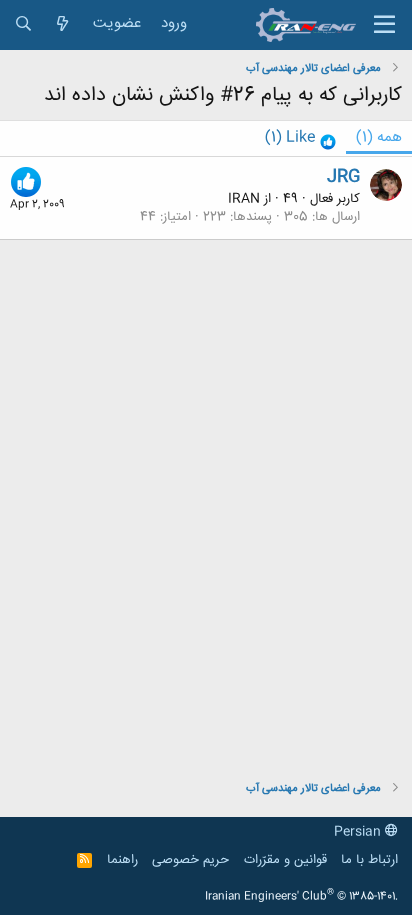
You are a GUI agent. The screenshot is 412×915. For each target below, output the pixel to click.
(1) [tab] (379, 137)
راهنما (122, 860)
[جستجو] (23, 24)
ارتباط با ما (369, 860)
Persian (359, 832)
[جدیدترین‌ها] (62, 24)
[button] (384, 25)
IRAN (244, 199)
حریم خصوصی (190, 860)
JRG (343, 177)
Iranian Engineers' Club (301, 897)
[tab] (300, 138)
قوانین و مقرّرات (285, 860)
